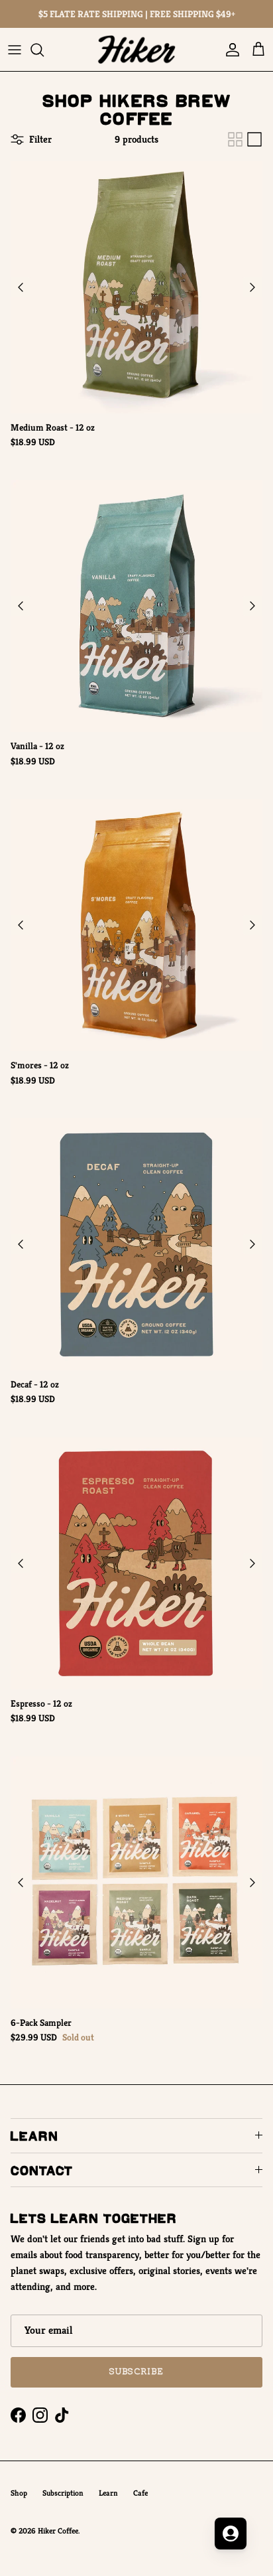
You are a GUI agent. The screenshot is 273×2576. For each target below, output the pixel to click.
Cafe (140, 2493)
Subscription (63, 2493)
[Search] (44, 50)
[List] (254, 139)
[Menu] (15, 50)
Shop (19, 2493)
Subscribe (136, 2372)
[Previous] (21, 287)
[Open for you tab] (231, 2534)
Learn (108, 2493)
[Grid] (235, 139)
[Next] (252, 287)
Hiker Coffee (58, 2531)
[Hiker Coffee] (136, 49)
